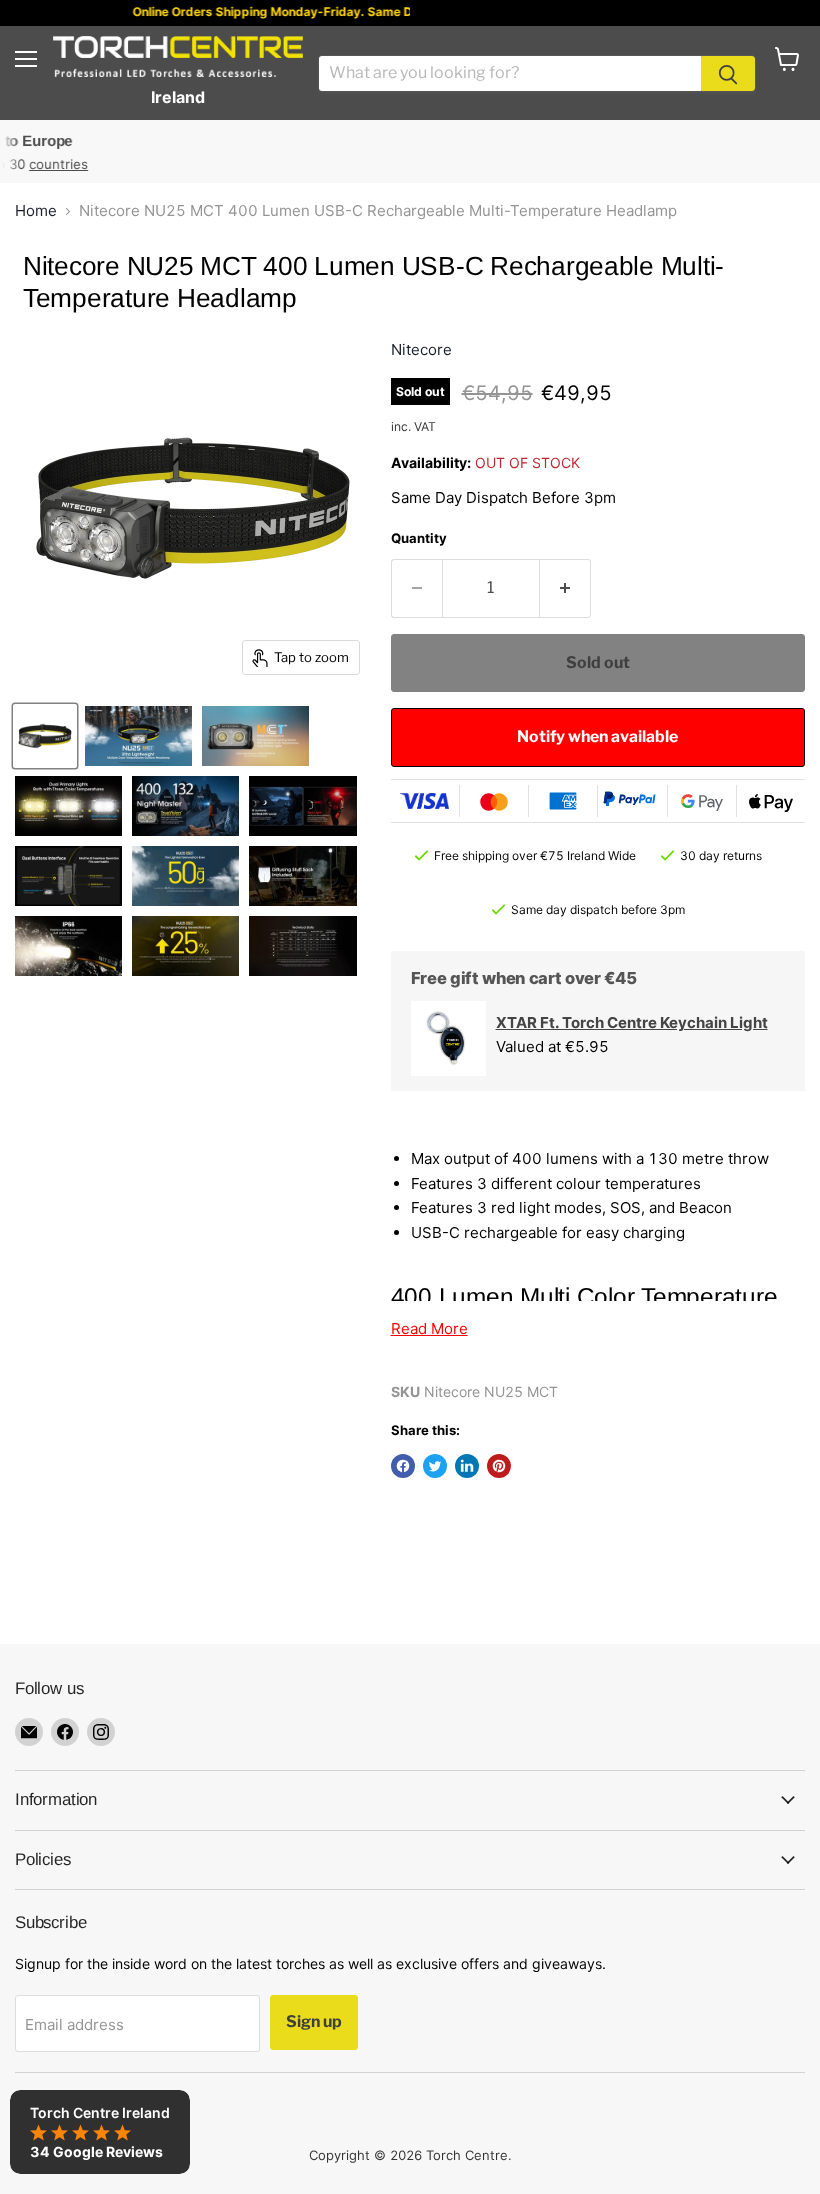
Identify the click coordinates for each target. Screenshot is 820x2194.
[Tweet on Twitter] (435, 1466)
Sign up (314, 2021)
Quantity (419, 538)
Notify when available (597, 736)
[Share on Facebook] (403, 1466)
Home (36, 210)
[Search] (728, 73)
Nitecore (421, 349)
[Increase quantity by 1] (565, 588)
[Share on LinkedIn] (467, 1466)
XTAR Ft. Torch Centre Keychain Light (632, 1022)
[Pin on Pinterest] (499, 1466)
